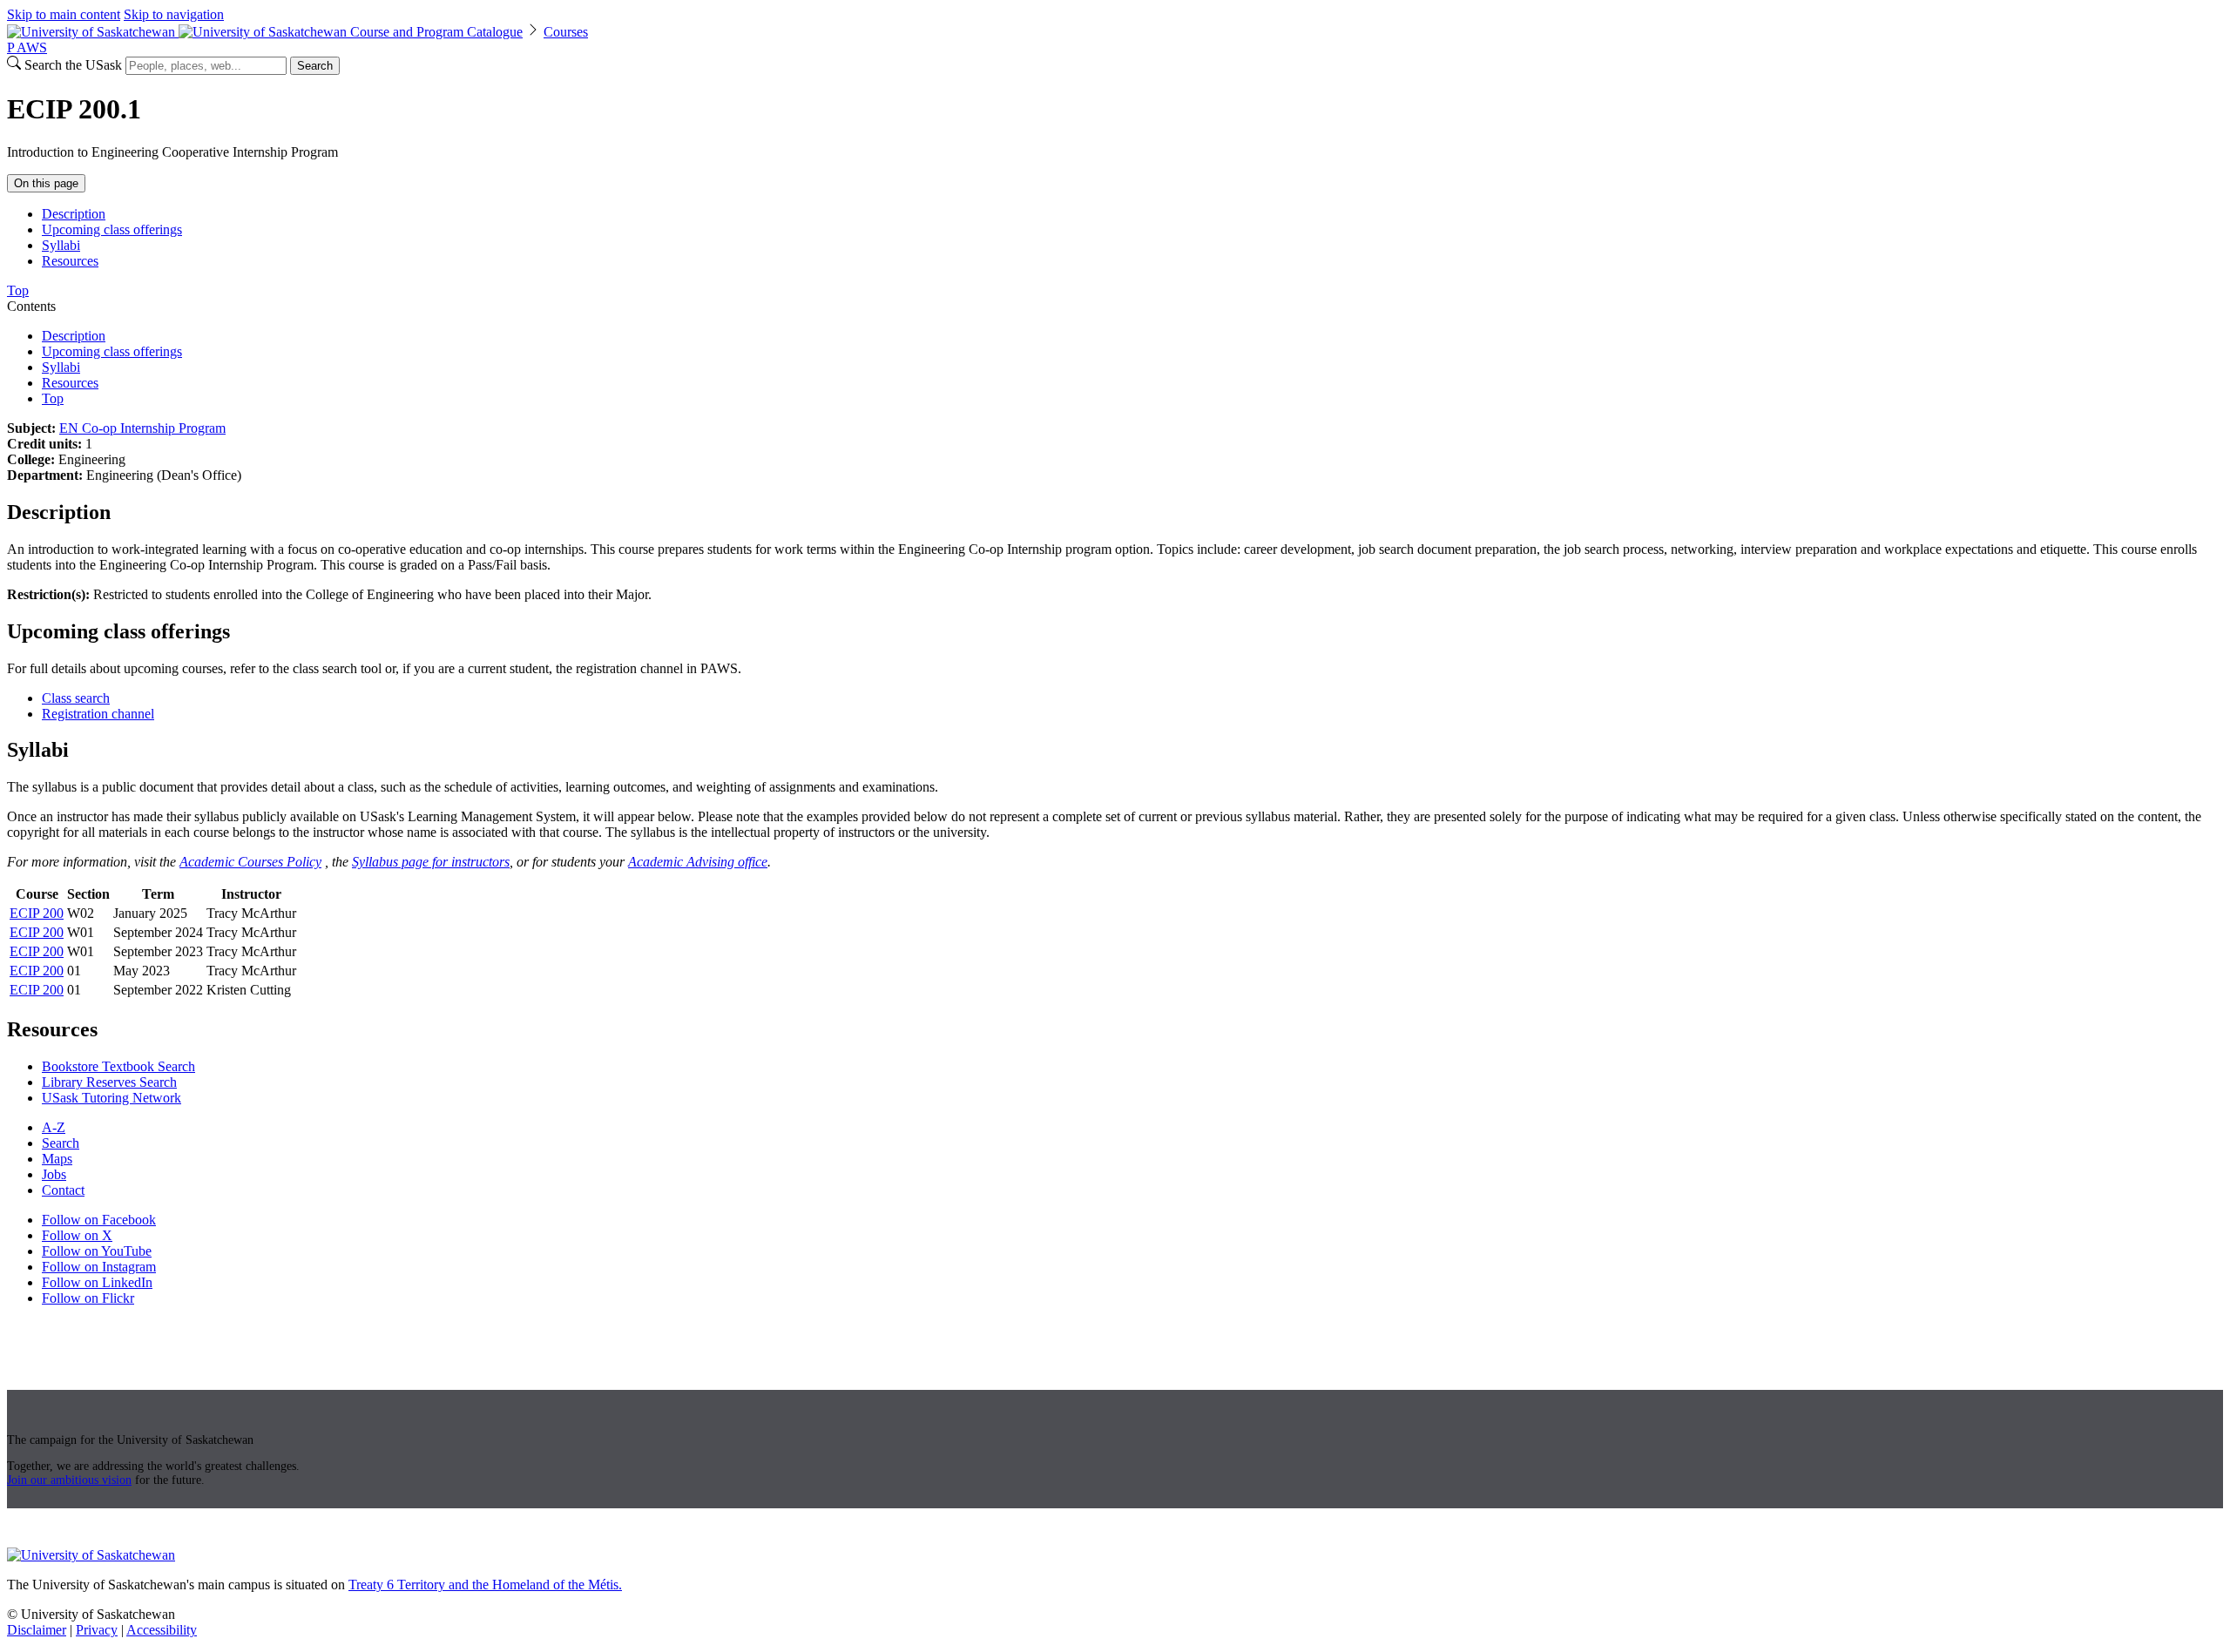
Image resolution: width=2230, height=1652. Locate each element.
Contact (63, 1190)
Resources (70, 261)
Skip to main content (64, 14)
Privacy (97, 1630)
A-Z (54, 1127)
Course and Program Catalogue (436, 32)
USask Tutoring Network (111, 1098)
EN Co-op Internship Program (142, 428)
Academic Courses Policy (250, 862)
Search (315, 66)
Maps (57, 1159)
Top (53, 398)
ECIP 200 (37, 913)
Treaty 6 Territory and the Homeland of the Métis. (485, 1585)
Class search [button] (76, 698)
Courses (566, 32)
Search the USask (73, 65)
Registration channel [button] (98, 714)
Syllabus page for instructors (431, 862)
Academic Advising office (698, 862)
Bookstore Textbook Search (118, 1066)
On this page (46, 183)
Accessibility (162, 1630)
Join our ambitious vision (69, 1480)
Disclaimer (37, 1630)
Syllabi (61, 245)
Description (74, 214)
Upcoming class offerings (112, 229)
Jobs (54, 1174)
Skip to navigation (174, 14)
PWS (27, 47)
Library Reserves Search (109, 1082)
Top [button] (18, 290)
